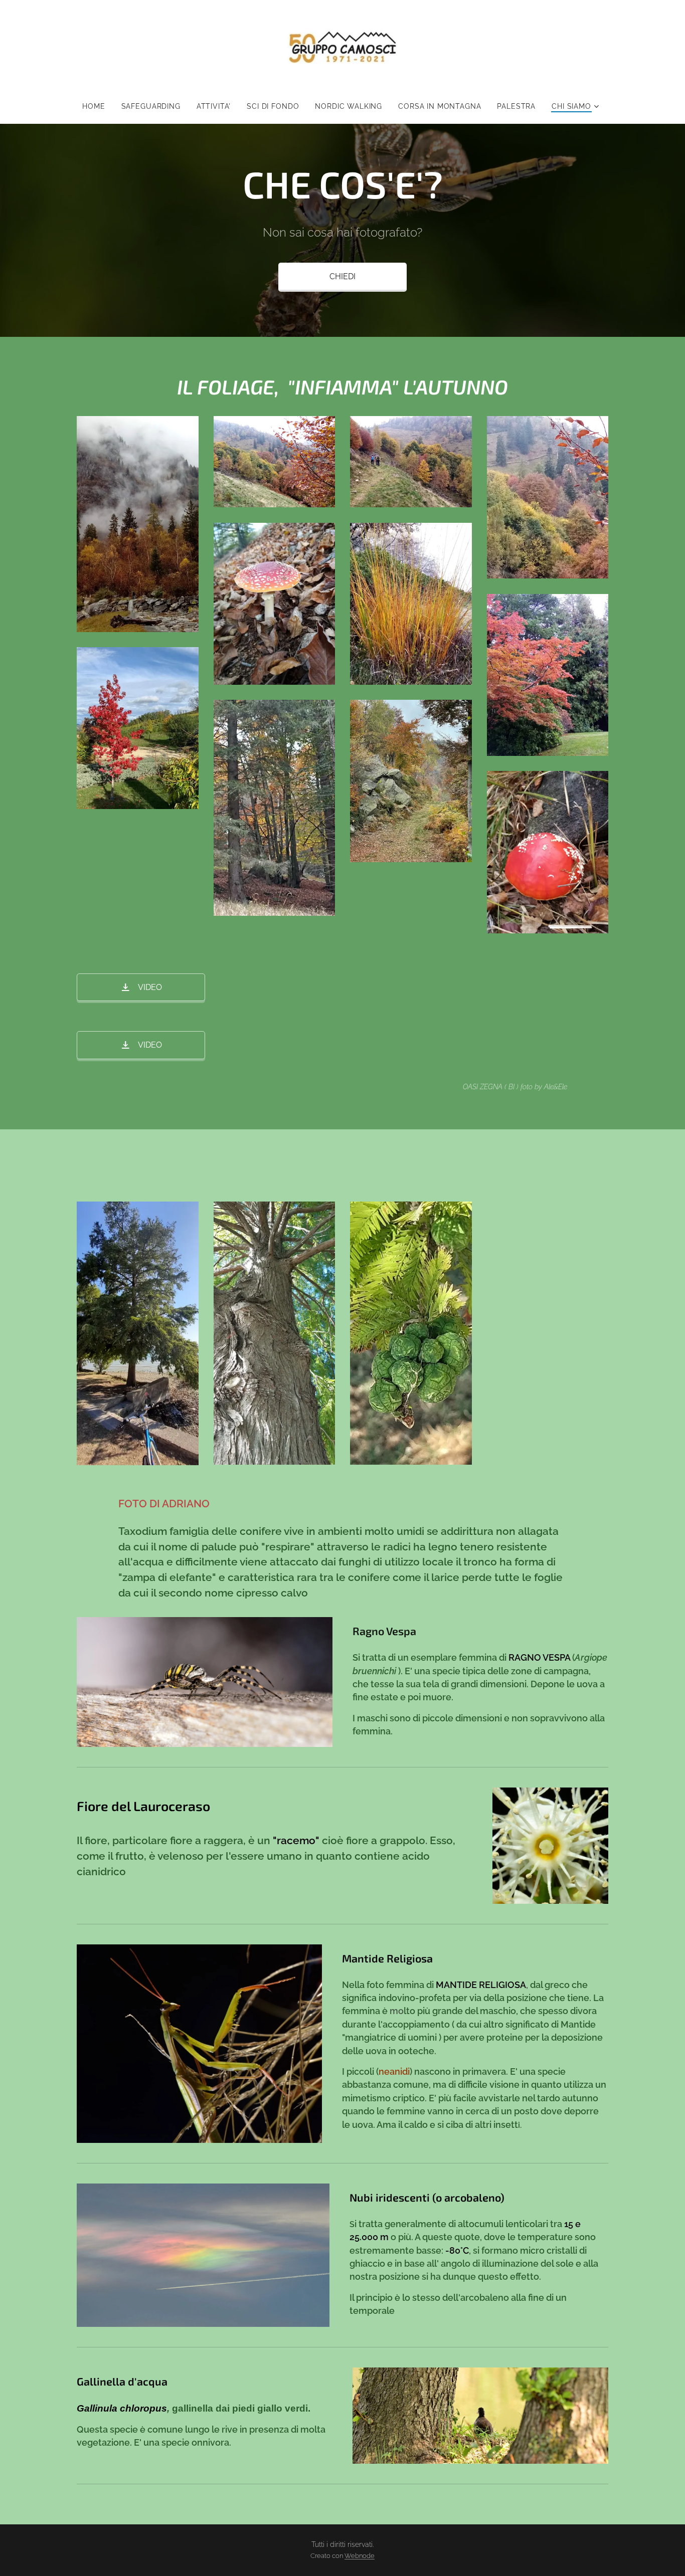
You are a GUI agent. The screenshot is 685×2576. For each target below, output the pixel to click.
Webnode (360, 2556)
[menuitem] (98, 106)
